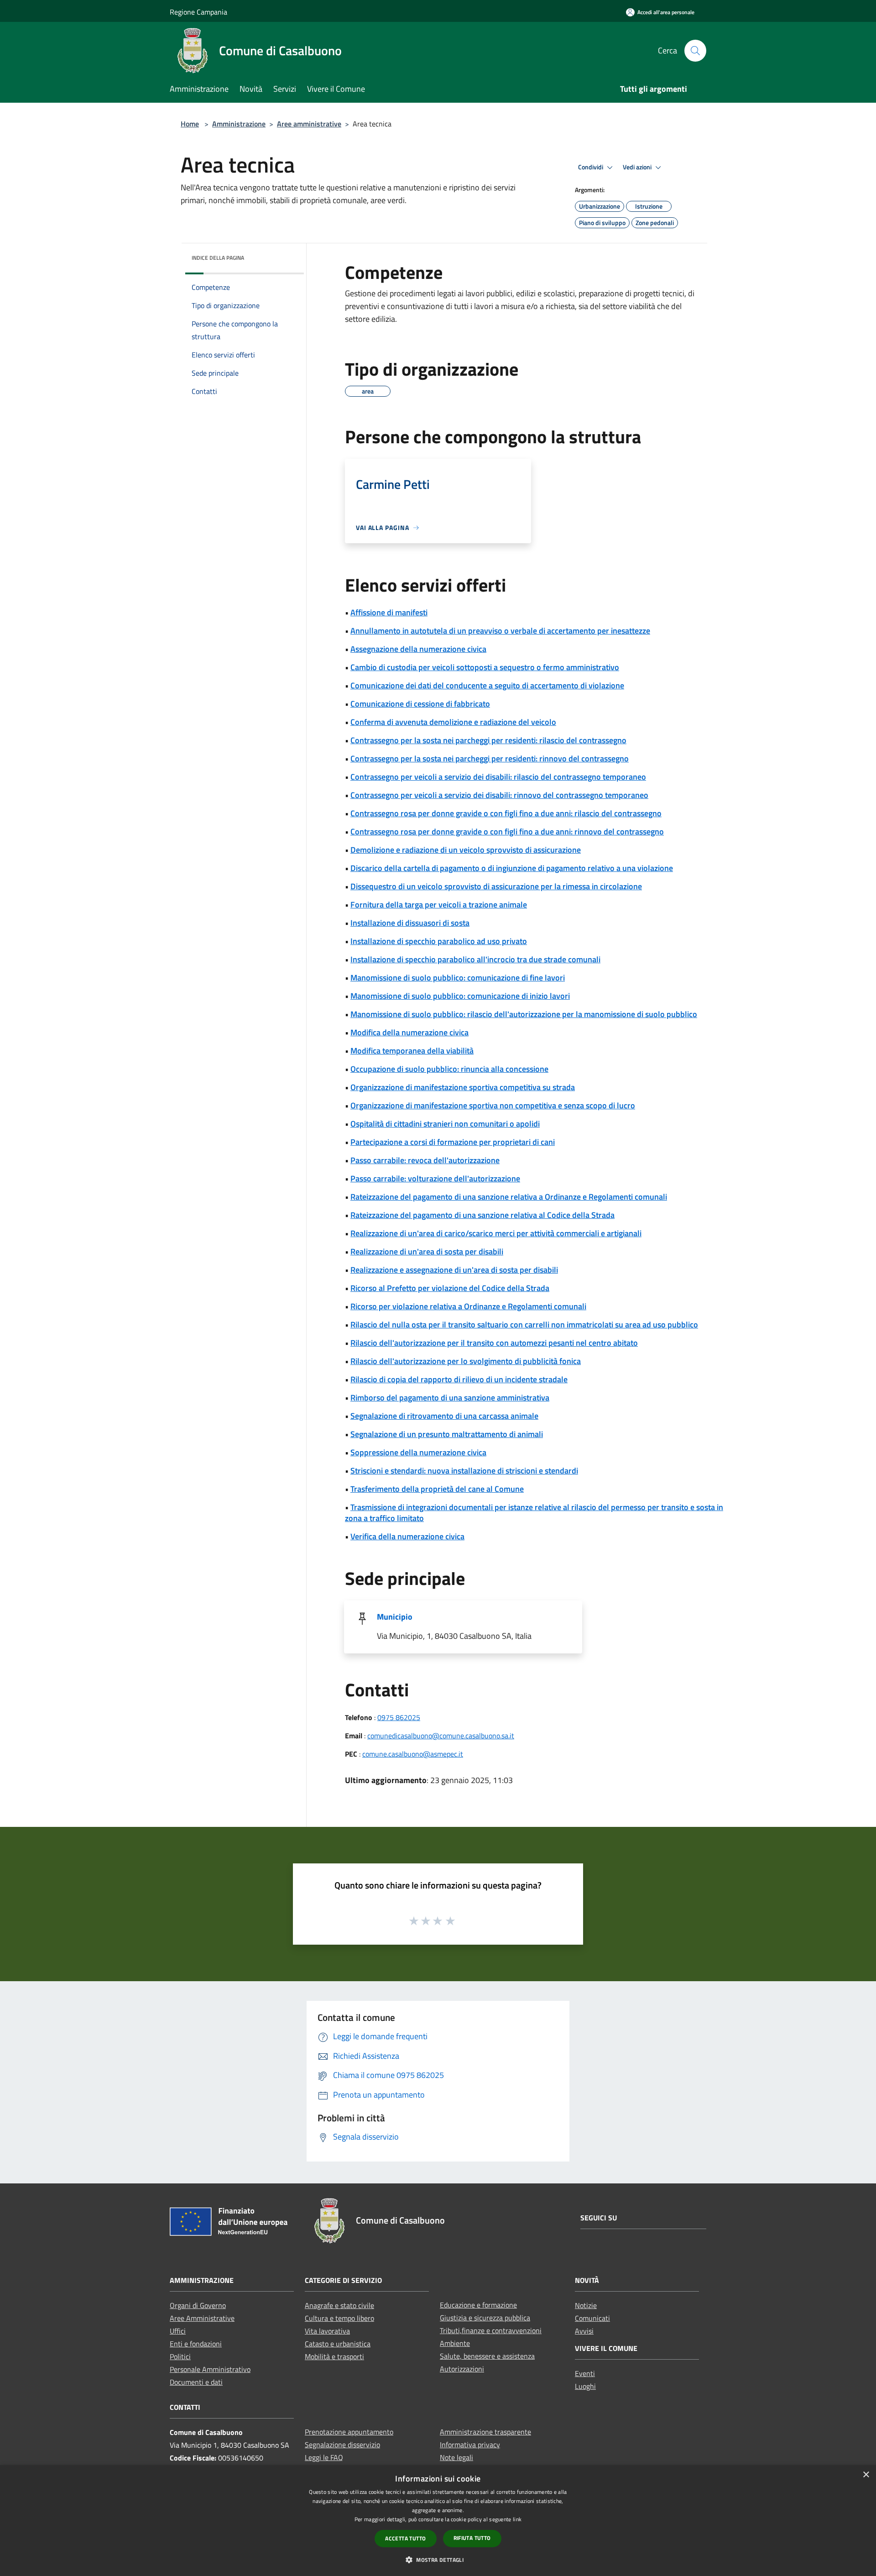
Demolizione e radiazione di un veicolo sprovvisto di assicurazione (466, 850)
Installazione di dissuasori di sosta (410, 923)
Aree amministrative (309, 124)
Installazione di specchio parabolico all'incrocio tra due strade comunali (475, 959)
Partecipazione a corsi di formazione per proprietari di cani (453, 1142)
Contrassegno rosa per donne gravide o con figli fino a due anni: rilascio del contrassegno (506, 813)
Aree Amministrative (202, 2318)
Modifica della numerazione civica (409, 1032)
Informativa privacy (470, 2445)
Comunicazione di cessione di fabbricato (420, 704)
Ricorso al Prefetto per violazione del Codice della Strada (450, 1288)
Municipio (395, 1617)
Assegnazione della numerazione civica (418, 649)
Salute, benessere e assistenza (487, 2356)
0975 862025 (399, 1717)
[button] (438, 2560)
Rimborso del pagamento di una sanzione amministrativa (450, 1398)
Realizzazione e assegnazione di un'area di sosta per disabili (454, 1270)
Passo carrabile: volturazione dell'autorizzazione (435, 1178)
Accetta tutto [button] (405, 2538)
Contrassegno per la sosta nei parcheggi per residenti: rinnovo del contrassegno (490, 758)
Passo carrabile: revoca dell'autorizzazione (425, 1160)
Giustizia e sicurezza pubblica (485, 2318)
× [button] (866, 2475)
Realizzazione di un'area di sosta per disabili (427, 1251)
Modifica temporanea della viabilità (412, 1051)
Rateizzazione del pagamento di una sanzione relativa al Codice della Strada (482, 1215)
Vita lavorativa (327, 2331)
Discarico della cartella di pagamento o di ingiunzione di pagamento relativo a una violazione (512, 868)
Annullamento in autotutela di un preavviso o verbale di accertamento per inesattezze (500, 631)
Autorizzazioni (462, 2369)
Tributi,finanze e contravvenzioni (491, 2330)
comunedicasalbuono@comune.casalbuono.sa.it (441, 1736)
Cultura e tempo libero (339, 2318)
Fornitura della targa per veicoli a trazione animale (439, 905)
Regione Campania (198, 12)
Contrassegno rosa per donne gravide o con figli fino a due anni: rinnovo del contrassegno (507, 832)
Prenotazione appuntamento (349, 2432)
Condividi (591, 167)
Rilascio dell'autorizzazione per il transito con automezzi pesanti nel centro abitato (494, 1343)
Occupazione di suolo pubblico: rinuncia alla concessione (449, 1069)
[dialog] (438, 2521)
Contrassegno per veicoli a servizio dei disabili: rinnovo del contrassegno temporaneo (499, 795)
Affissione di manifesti (389, 612)
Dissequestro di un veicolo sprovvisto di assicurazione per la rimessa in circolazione (496, 886)
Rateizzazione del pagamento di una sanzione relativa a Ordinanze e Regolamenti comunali (509, 1197)
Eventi (585, 2373)
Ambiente (455, 2343)
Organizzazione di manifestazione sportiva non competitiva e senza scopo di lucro (493, 1105)
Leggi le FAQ (324, 2457)
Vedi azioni (638, 167)
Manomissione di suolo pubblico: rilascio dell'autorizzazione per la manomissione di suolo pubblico (524, 1014)
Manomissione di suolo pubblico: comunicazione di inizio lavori (460, 996)
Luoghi (585, 2386)
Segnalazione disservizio (342, 2445)
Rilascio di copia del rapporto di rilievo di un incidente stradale (459, 1379)
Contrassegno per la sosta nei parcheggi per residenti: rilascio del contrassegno (488, 740)
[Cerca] (695, 51)
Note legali (456, 2457)
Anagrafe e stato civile (339, 2305)
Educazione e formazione (478, 2305)
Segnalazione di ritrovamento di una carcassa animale (444, 1416)
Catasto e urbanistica (338, 2344)
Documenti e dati (196, 2382)
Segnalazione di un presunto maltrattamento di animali (447, 1434)
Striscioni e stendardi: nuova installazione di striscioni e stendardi (464, 1471)
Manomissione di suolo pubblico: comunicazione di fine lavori (458, 978)
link (517, 2519)
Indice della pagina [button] (218, 258)
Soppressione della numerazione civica (418, 1452)
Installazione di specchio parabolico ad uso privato (439, 941)
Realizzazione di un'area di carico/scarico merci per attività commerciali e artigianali (496, 1233)
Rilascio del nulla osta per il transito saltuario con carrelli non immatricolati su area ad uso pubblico (524, 1325)
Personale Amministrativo (210, 2369)
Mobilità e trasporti (334, 2356)
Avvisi (584, 2331)
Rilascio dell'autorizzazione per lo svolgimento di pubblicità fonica (466, 1361)
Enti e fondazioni (196, 2344)
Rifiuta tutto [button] (472, 2538)
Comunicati (592, 2318)
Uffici (178, 2331)
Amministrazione (239, 124)
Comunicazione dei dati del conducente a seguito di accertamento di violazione (487, 685)
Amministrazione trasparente (485, 2432)
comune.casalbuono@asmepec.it (413, 1754)
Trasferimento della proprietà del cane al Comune (437, 1489)
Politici (180, 2356)
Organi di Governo (198, 2305)
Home (190, 124)
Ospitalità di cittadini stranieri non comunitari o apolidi (445, 1124)
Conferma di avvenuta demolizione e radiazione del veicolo (453, 722)
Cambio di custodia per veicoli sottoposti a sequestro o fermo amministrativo (485, 667)
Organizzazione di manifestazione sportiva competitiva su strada (463, 1087)
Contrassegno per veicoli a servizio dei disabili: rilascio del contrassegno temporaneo (498, 777)
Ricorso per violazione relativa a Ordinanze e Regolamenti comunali (468, 1306)
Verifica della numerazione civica (407, 1536)
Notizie (586, 2305)
